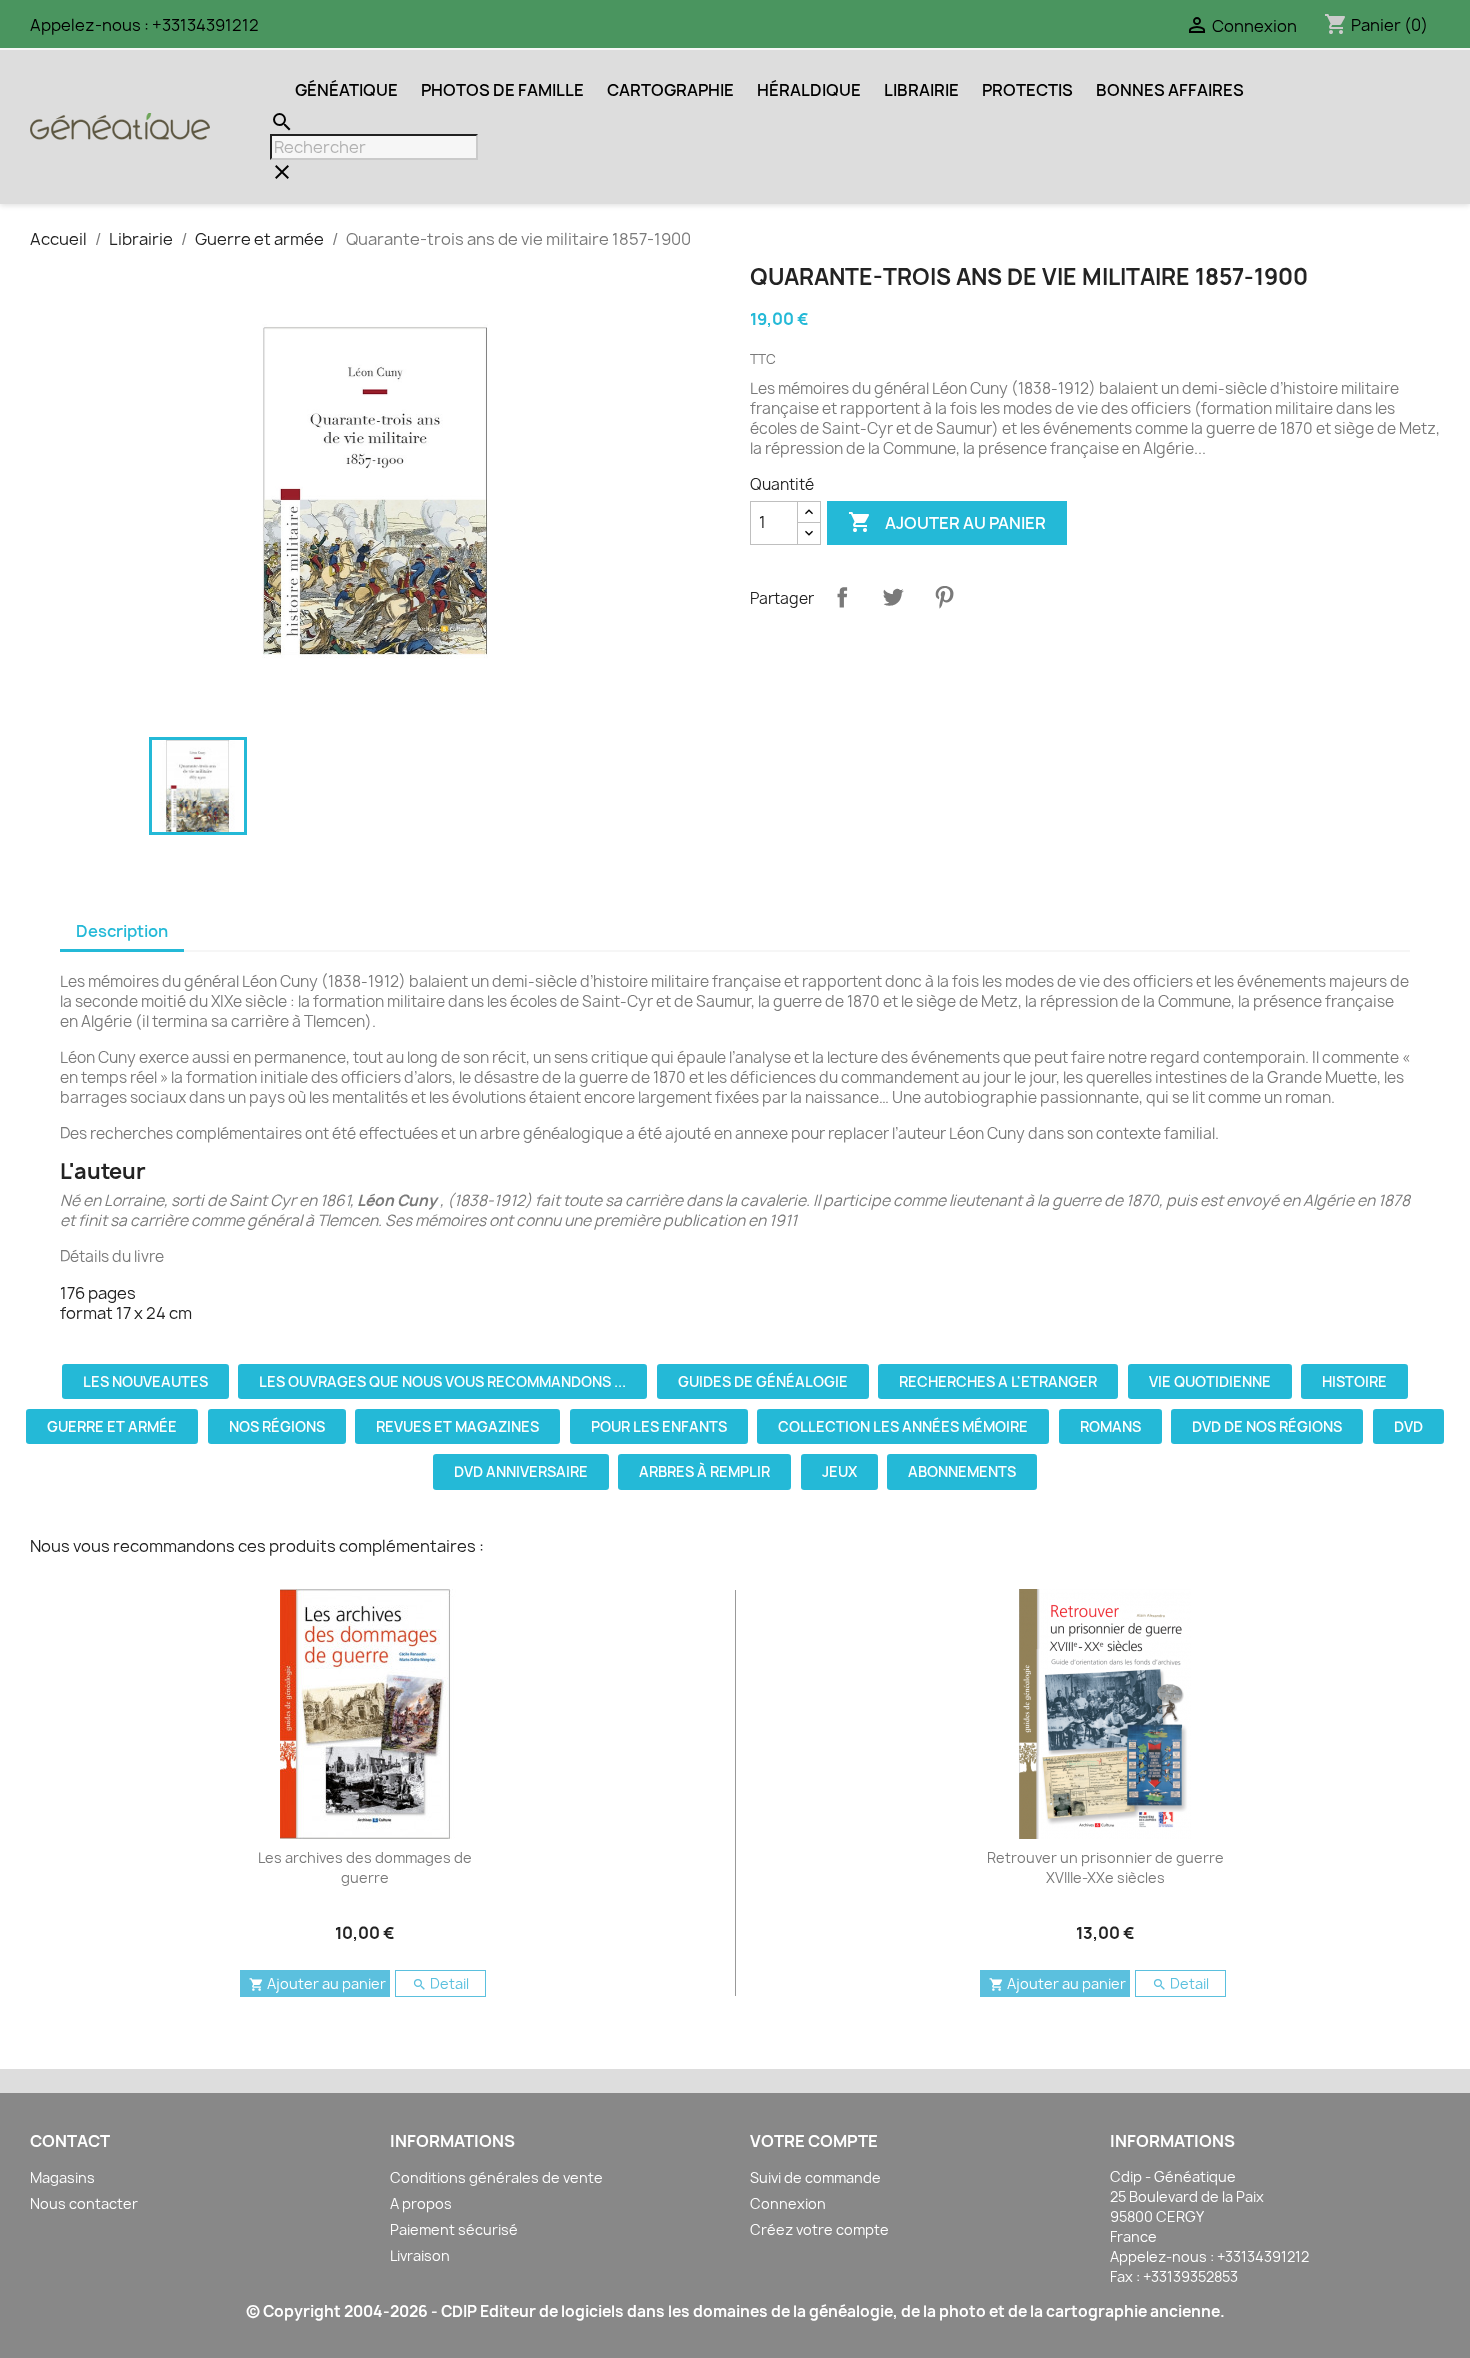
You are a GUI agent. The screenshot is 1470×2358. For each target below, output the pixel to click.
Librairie (921, 90)
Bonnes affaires (1170, 90)
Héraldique (809, 90)
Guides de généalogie (763, 1381)
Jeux (839, 1471)
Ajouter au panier (947, 522)
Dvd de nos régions (1267, 1426)
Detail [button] (440, 1983)
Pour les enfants (659, 1426)
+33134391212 (205, 25)
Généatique (346, 90)
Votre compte (814, 2141)
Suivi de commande (815, 2177)
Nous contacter (84, 2203)
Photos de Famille (502, 90)
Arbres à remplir (704, 1471)
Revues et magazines (457, 1426)
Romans (1110, 1426)
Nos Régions (277, 1426)
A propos (421, 2203)
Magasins (62, 2177)
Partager (842, 597)
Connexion (788, 2203)
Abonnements (962, 1471)
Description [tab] (122, 931)
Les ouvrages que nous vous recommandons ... (442, 1381)
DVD (1408, 1426)
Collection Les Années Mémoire (903, 1426)
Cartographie (670, 90)
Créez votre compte (819, 2229)
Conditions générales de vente (496, 2177)
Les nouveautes (145, 1381)
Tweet (893, 597)
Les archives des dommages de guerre (365, 1867)
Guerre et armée (112, 1426)
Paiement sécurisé (454, 2229)
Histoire (1354, 1381)
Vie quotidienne (1210, 1381)
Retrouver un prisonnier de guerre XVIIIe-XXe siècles (1105, 1867)
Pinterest (944, 597)
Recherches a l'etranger (998, 1381)
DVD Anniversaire (521, 1471)
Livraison (420, 2255)
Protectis (1027, 90)
